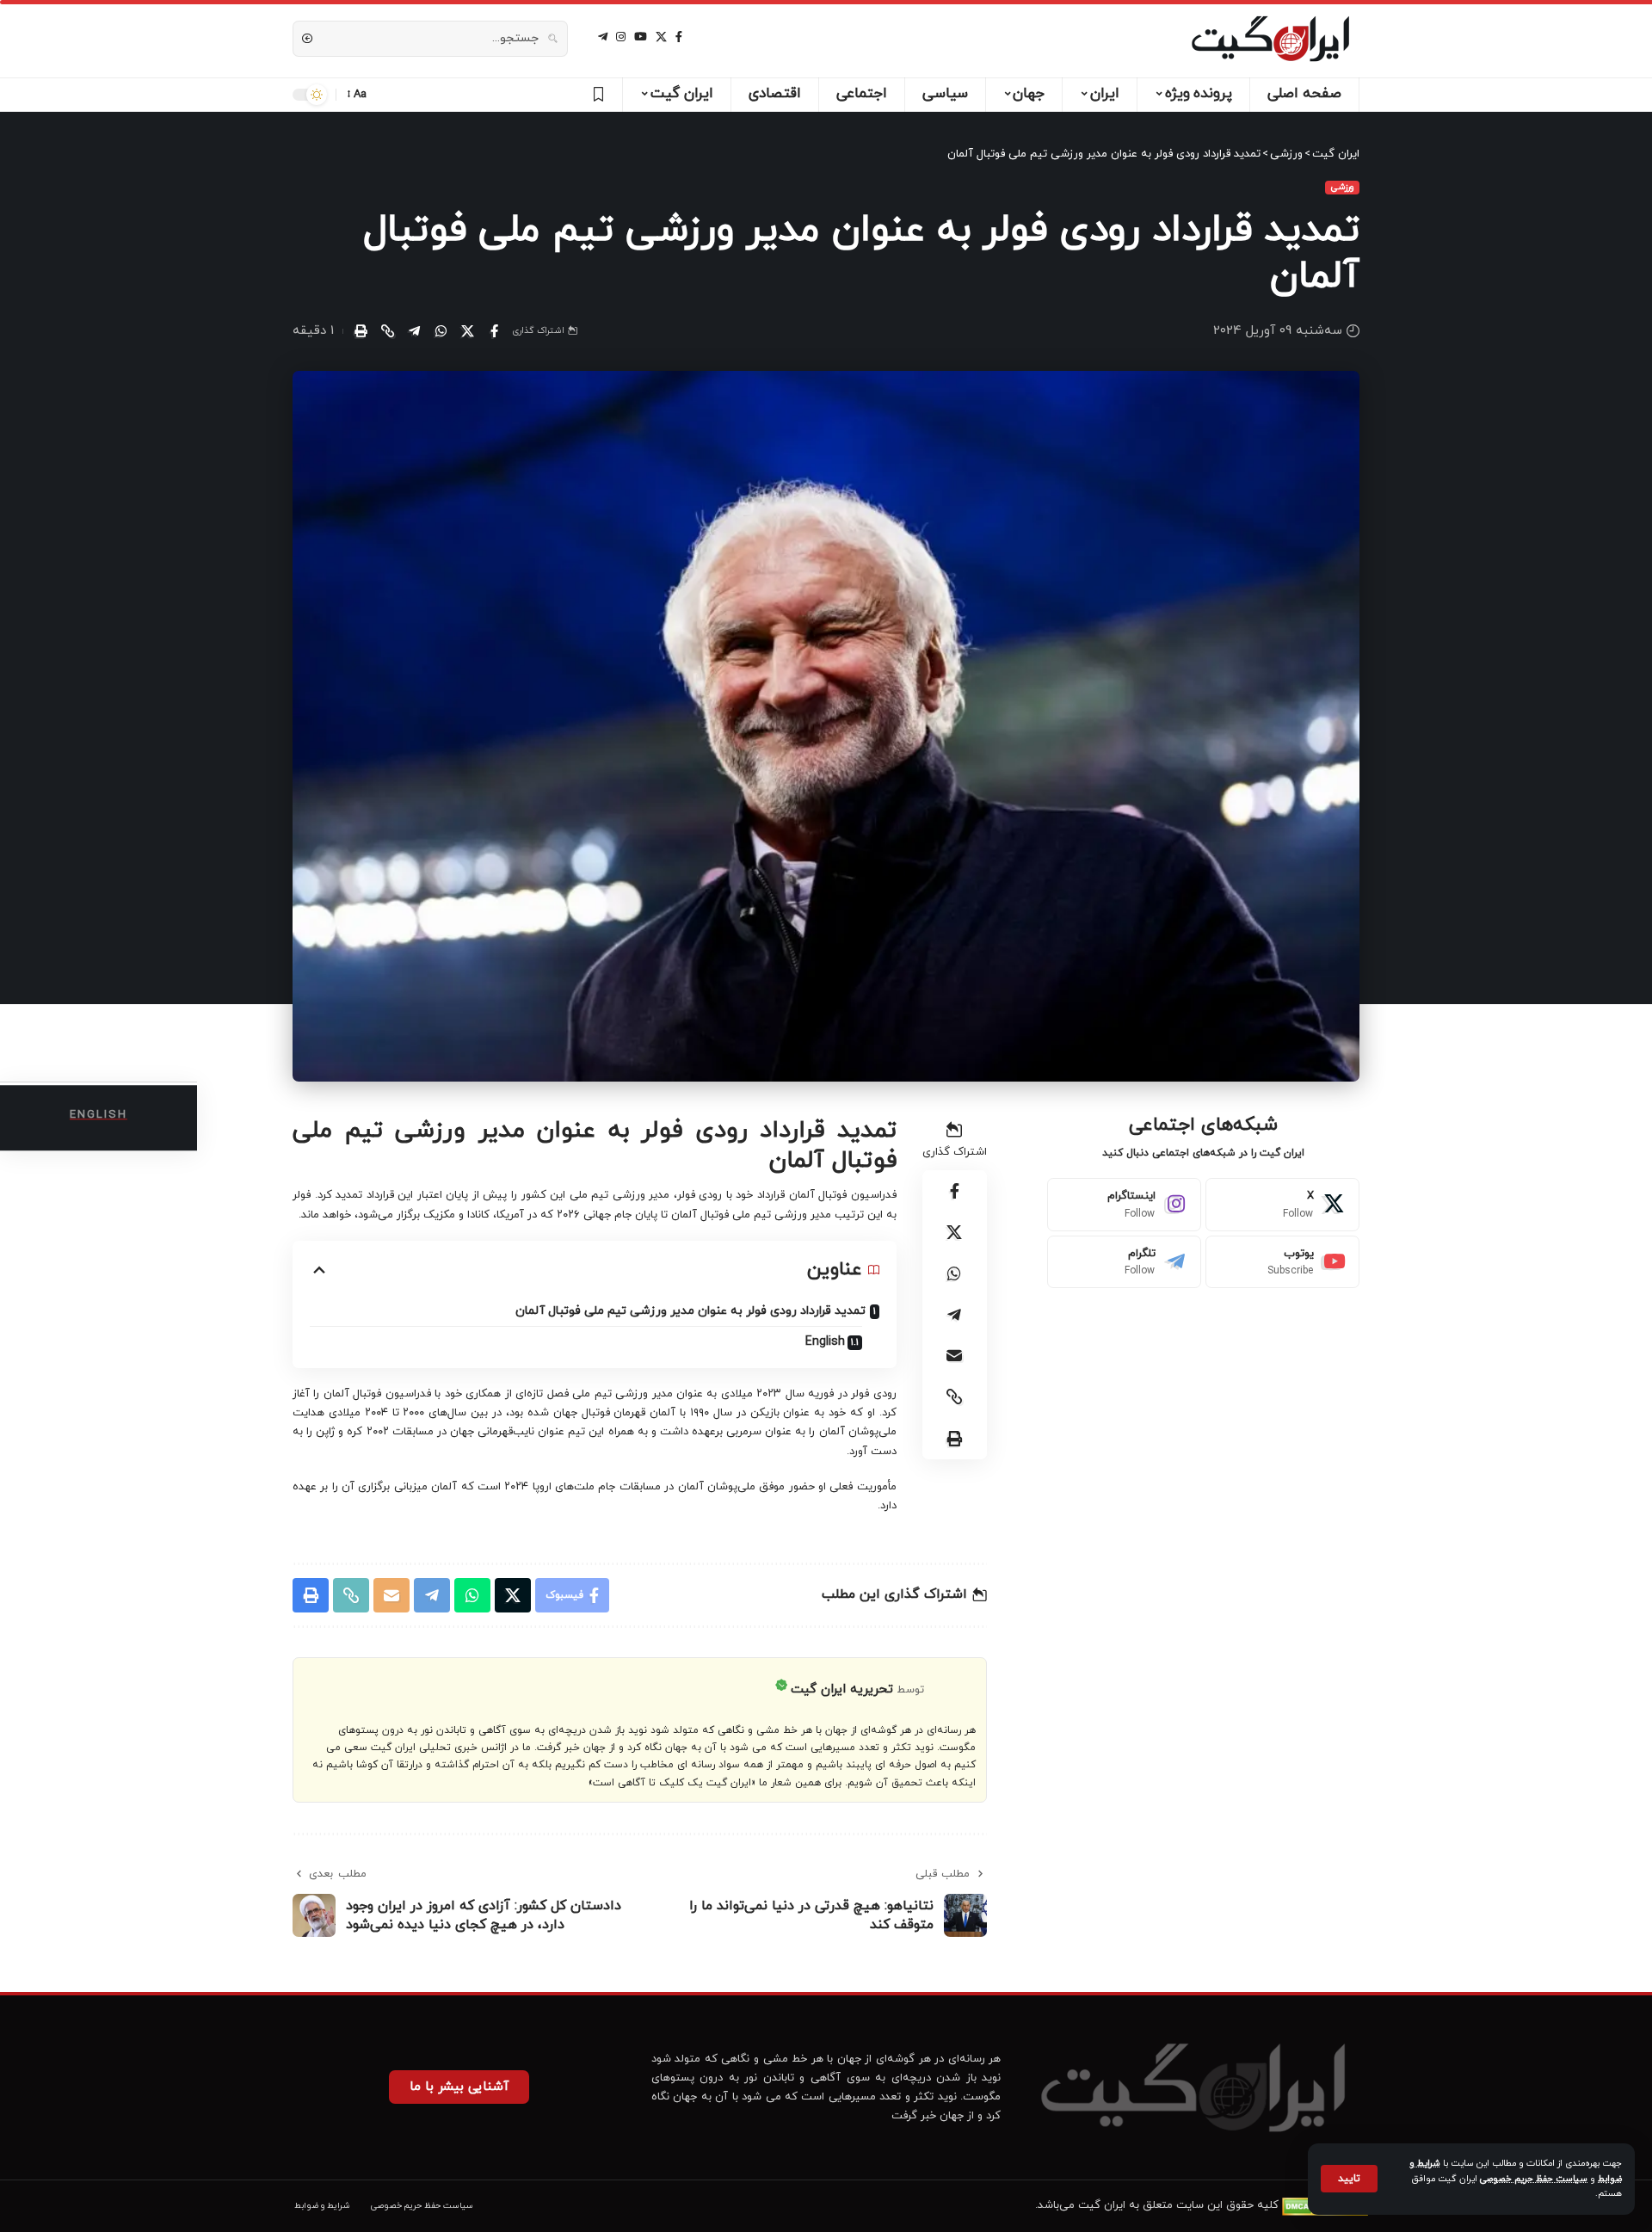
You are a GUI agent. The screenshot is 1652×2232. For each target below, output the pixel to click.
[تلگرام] (603, 37)
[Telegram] (1124, 1262)
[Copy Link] (387, 331)
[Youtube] (1282, 1262)
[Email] (954, 1355)
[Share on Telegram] (414, 331)
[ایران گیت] (1270, 39)
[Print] (361, 331)
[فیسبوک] (679, 37)
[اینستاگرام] (621, 37)
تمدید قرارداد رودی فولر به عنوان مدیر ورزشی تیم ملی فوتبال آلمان (690, 1311)
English (825, 1342)
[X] (661, 37)
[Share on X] (467, 331)
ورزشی (1342, 187)
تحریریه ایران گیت (842, 1689)
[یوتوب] (641, 37)
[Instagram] (1124, 1205)
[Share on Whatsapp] (441, 331)
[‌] (596, 95)
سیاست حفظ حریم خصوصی (1534, 2179)
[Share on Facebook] (494, 331)
